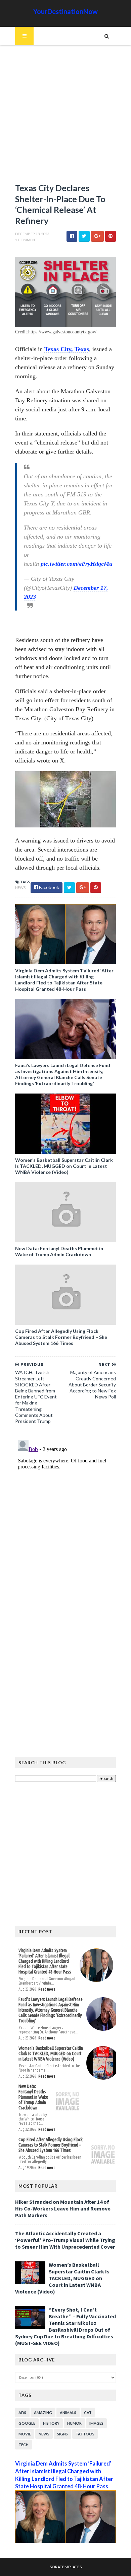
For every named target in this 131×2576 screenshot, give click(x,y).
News (20, 888)
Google (27, 2423)
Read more (47, 1989)
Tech (24, 2445)
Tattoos (85, 2434)
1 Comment (26, 240)
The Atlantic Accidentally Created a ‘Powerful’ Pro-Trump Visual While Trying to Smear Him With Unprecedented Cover (65, 2240)
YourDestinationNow (65, 11)
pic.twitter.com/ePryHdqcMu (77, 564)
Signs (62, 2434)
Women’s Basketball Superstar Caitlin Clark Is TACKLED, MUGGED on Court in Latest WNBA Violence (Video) (64, 1166)
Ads (22, 2412)
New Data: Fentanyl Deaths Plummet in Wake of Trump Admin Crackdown (59, 1251)
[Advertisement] (65, 117)
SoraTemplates (66, 2567)
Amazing (43, 2412)
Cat (88, 2412)
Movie (25, 2434)
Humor (74, 2423)
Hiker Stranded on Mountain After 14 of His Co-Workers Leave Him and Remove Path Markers (63, 2208)
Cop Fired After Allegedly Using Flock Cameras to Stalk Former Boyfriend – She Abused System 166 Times (61, 1337)
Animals (68, 2412)
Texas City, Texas (67, 349)
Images (96, 2423)
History (51, 2423)
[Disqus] (65, 1521)
